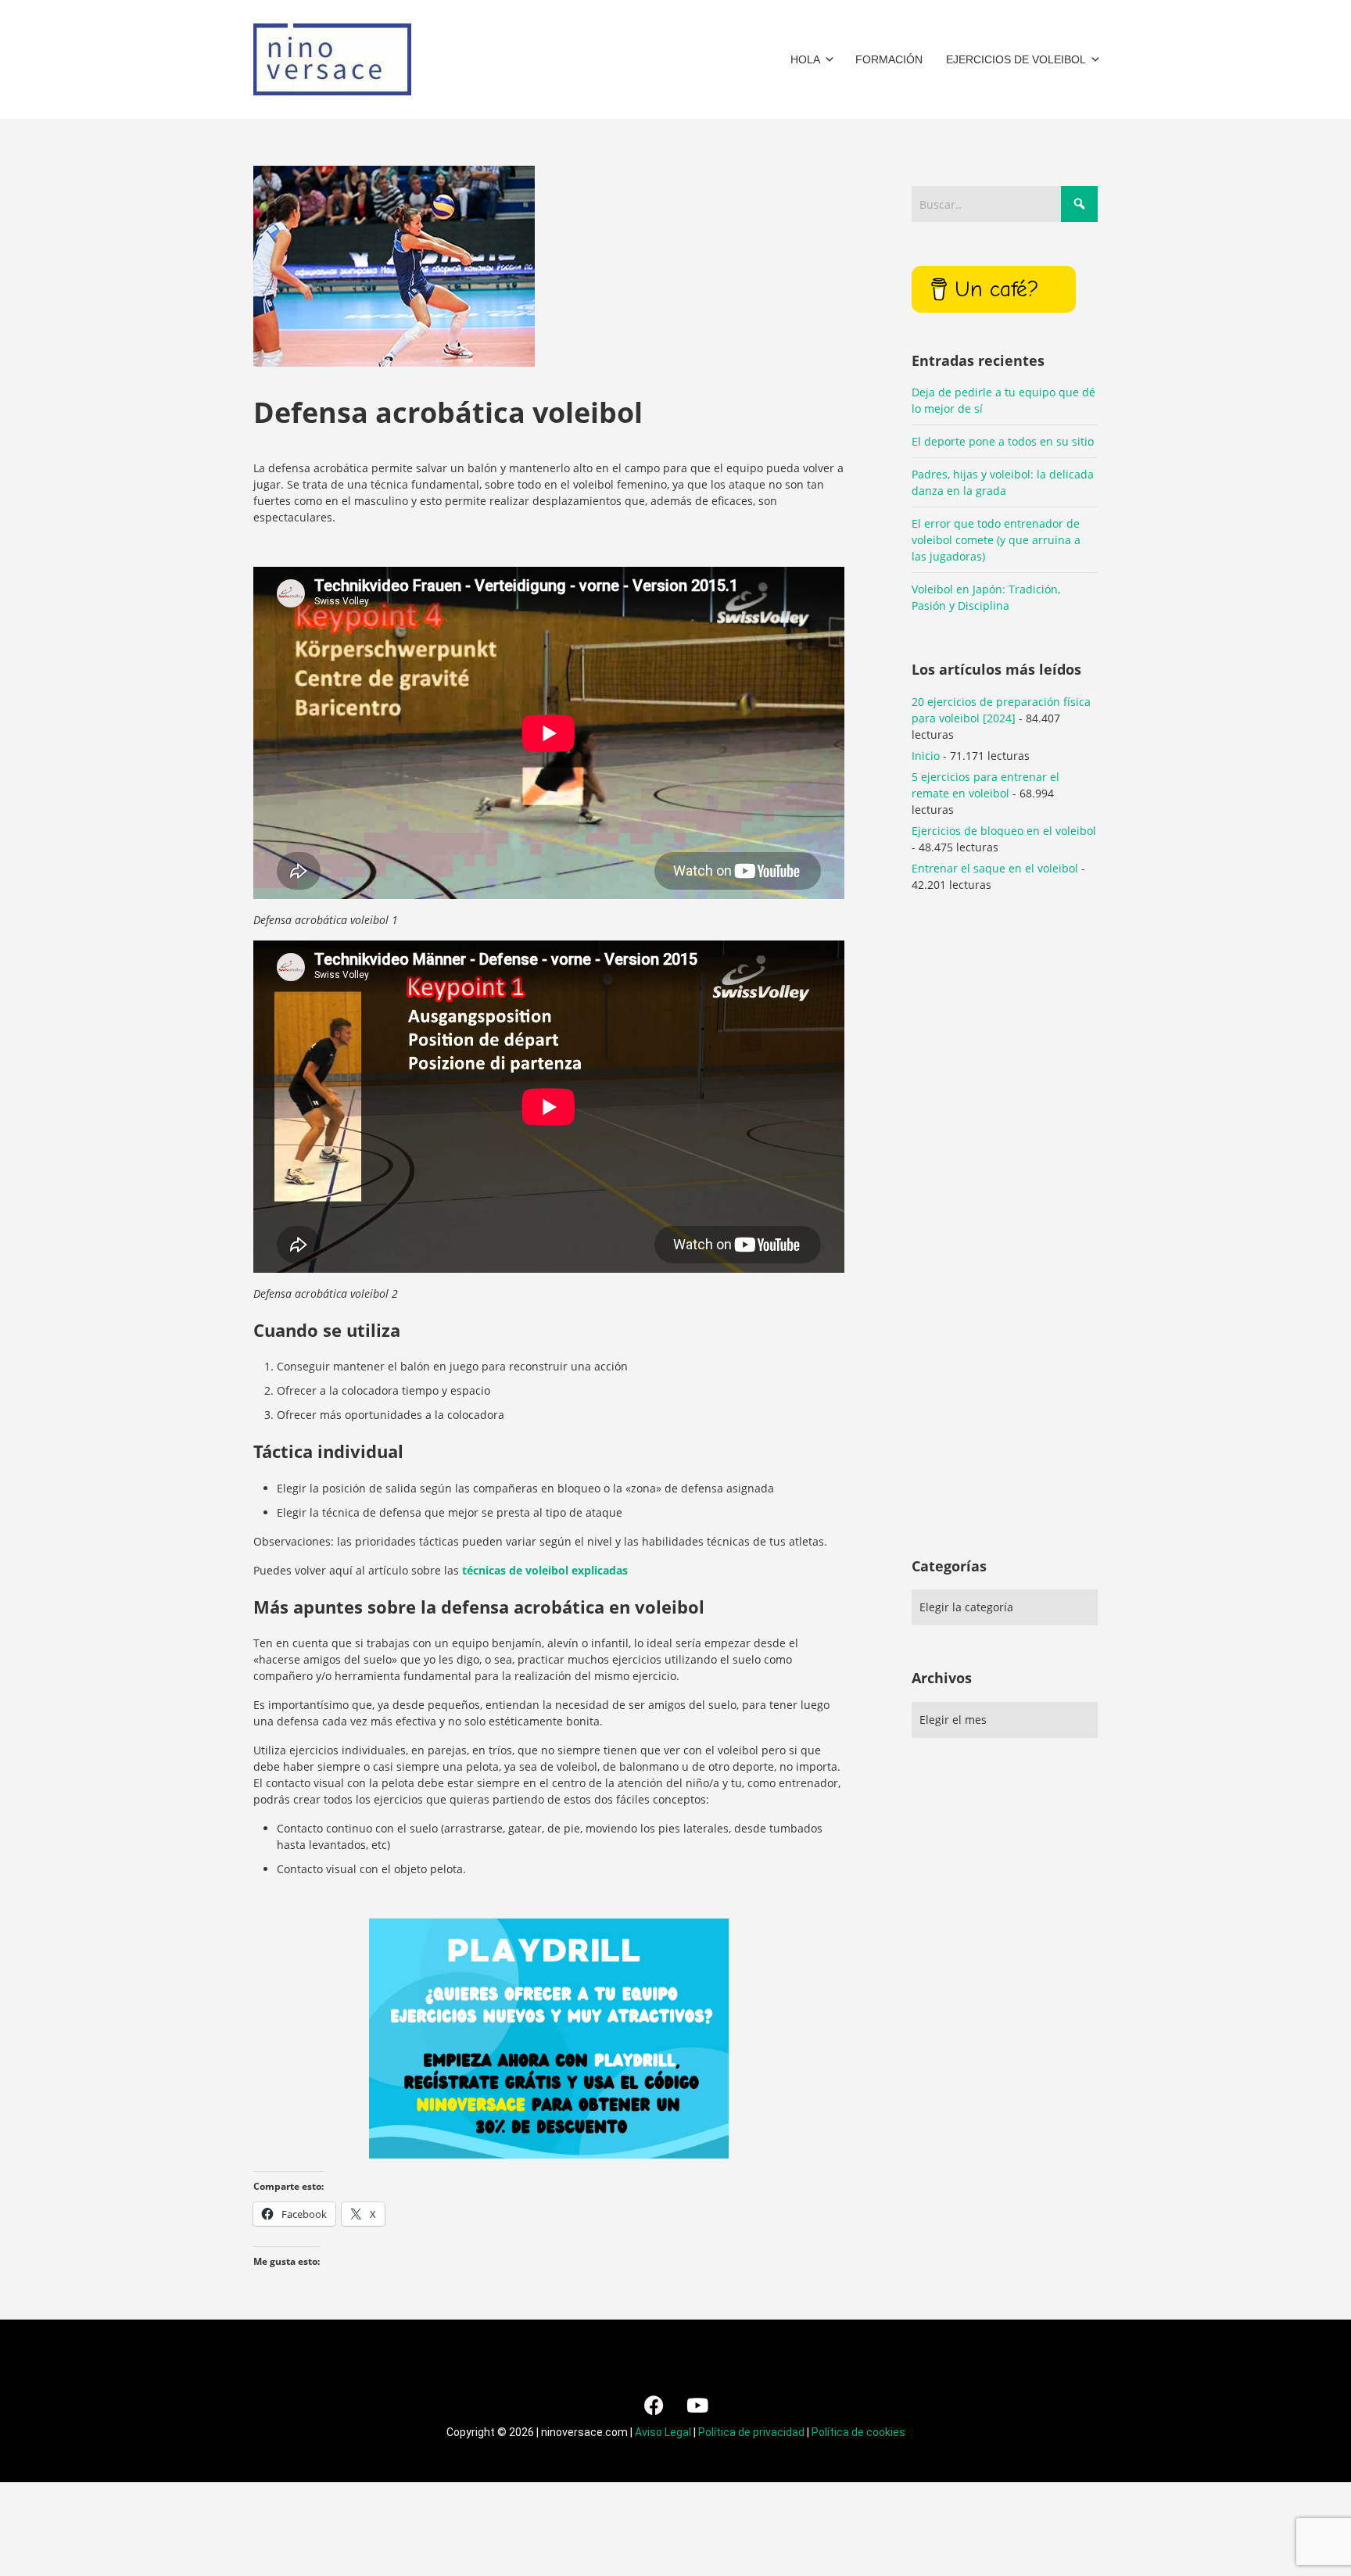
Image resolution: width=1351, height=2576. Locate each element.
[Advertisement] (1005, 1245)
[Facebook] (654, 2405)
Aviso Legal (663, 2432)
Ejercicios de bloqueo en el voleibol (1004, 831)
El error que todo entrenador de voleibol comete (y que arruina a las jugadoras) (996, 540)
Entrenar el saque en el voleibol (995, 868)
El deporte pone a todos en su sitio (1003, 441)
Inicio (926, 756)
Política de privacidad (751, 2432)
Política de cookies (858, 2432)
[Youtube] (697, 2405)
